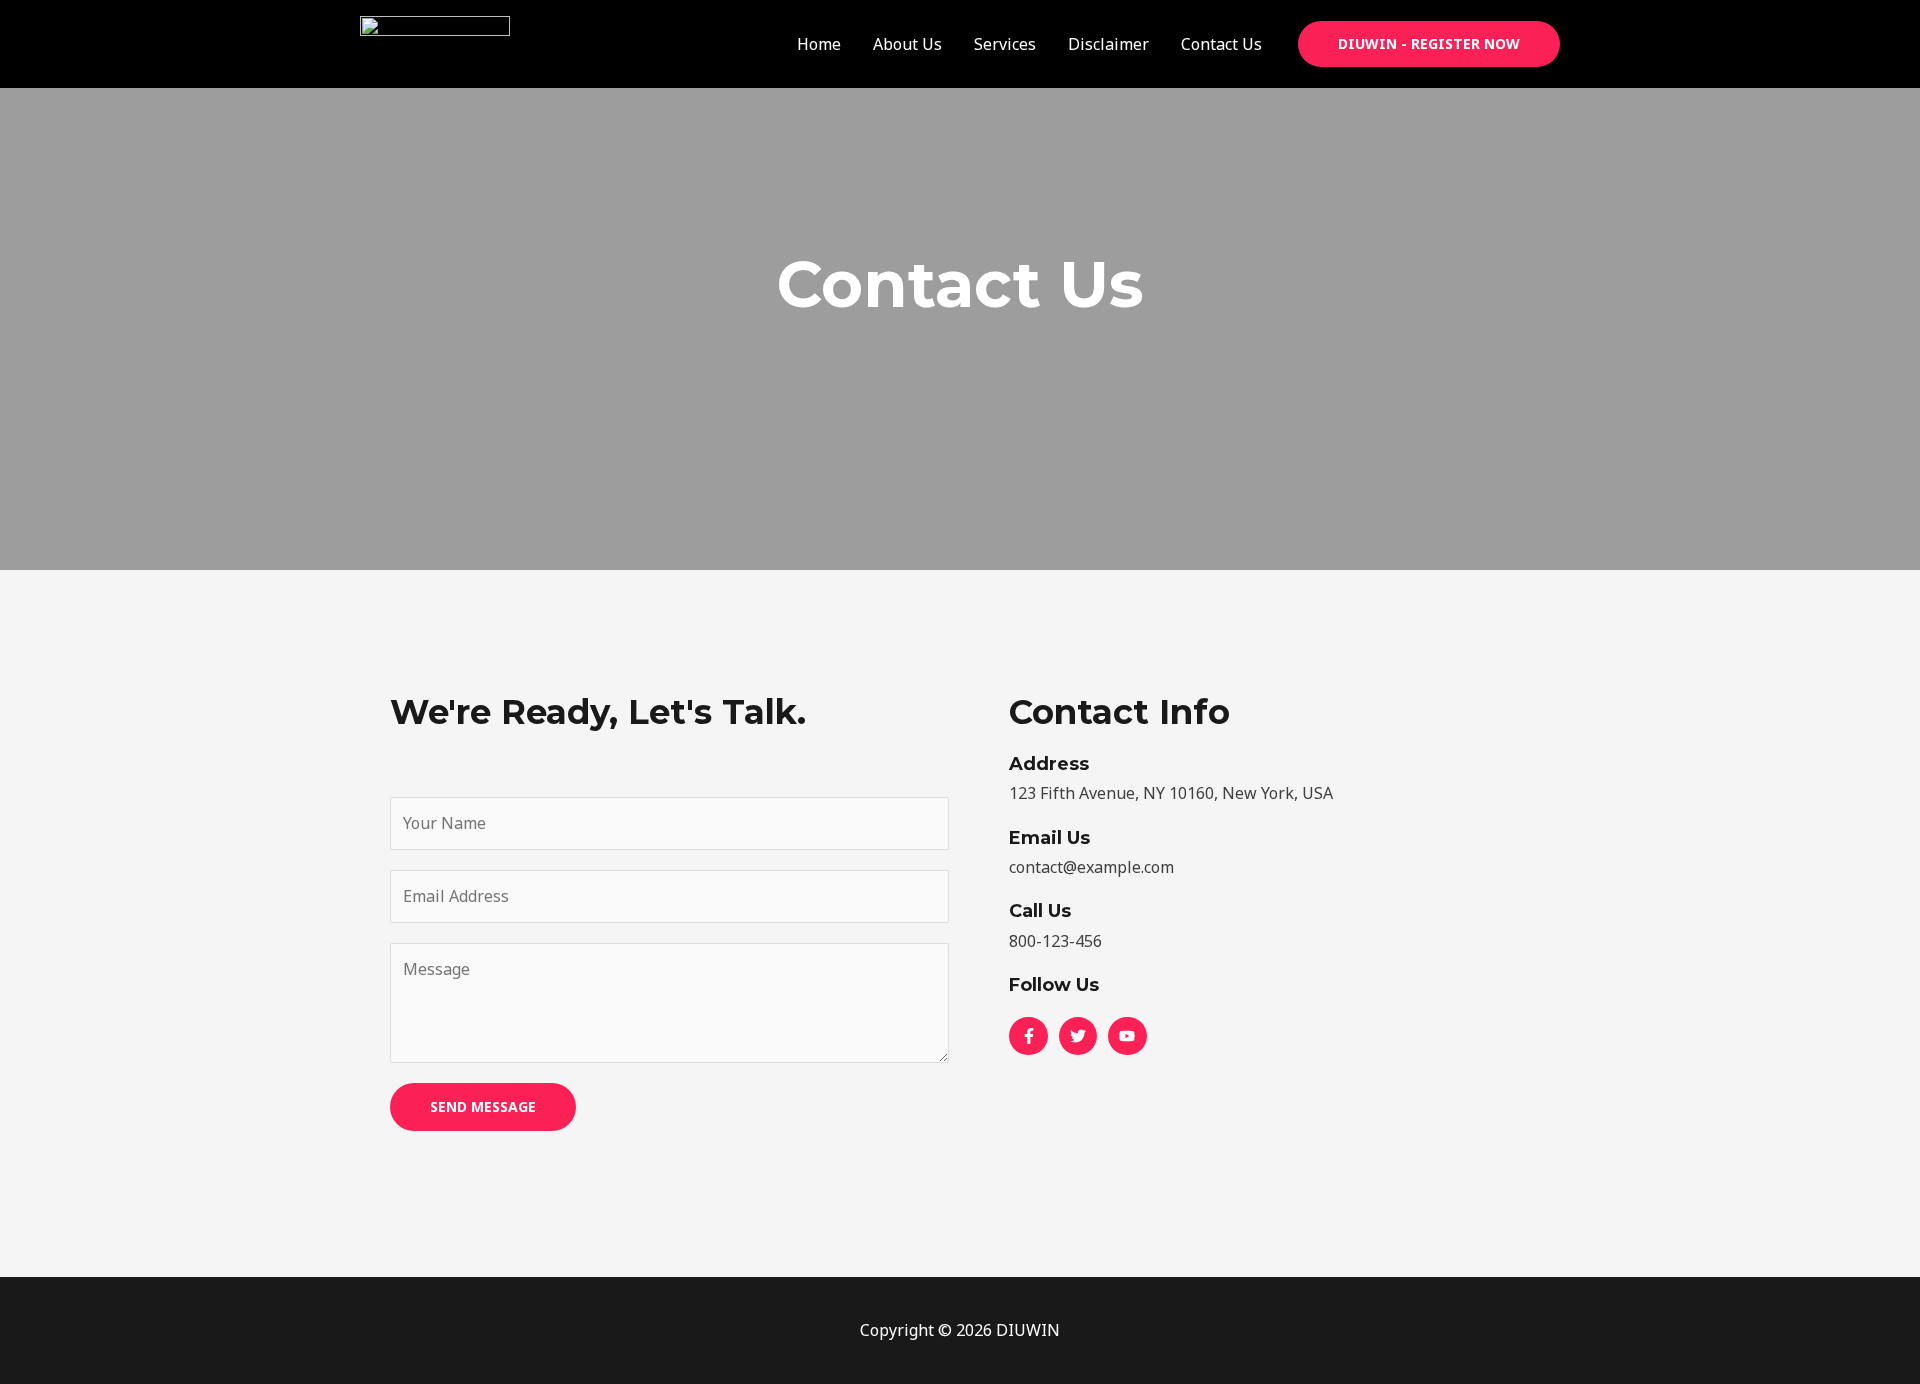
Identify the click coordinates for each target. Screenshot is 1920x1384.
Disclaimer (1108, 44)
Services (1005, 44)
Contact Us (1221, 44)
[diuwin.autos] (435, 42)
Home (819, 44)
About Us (907, 44)
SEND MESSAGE (483, 1106)
